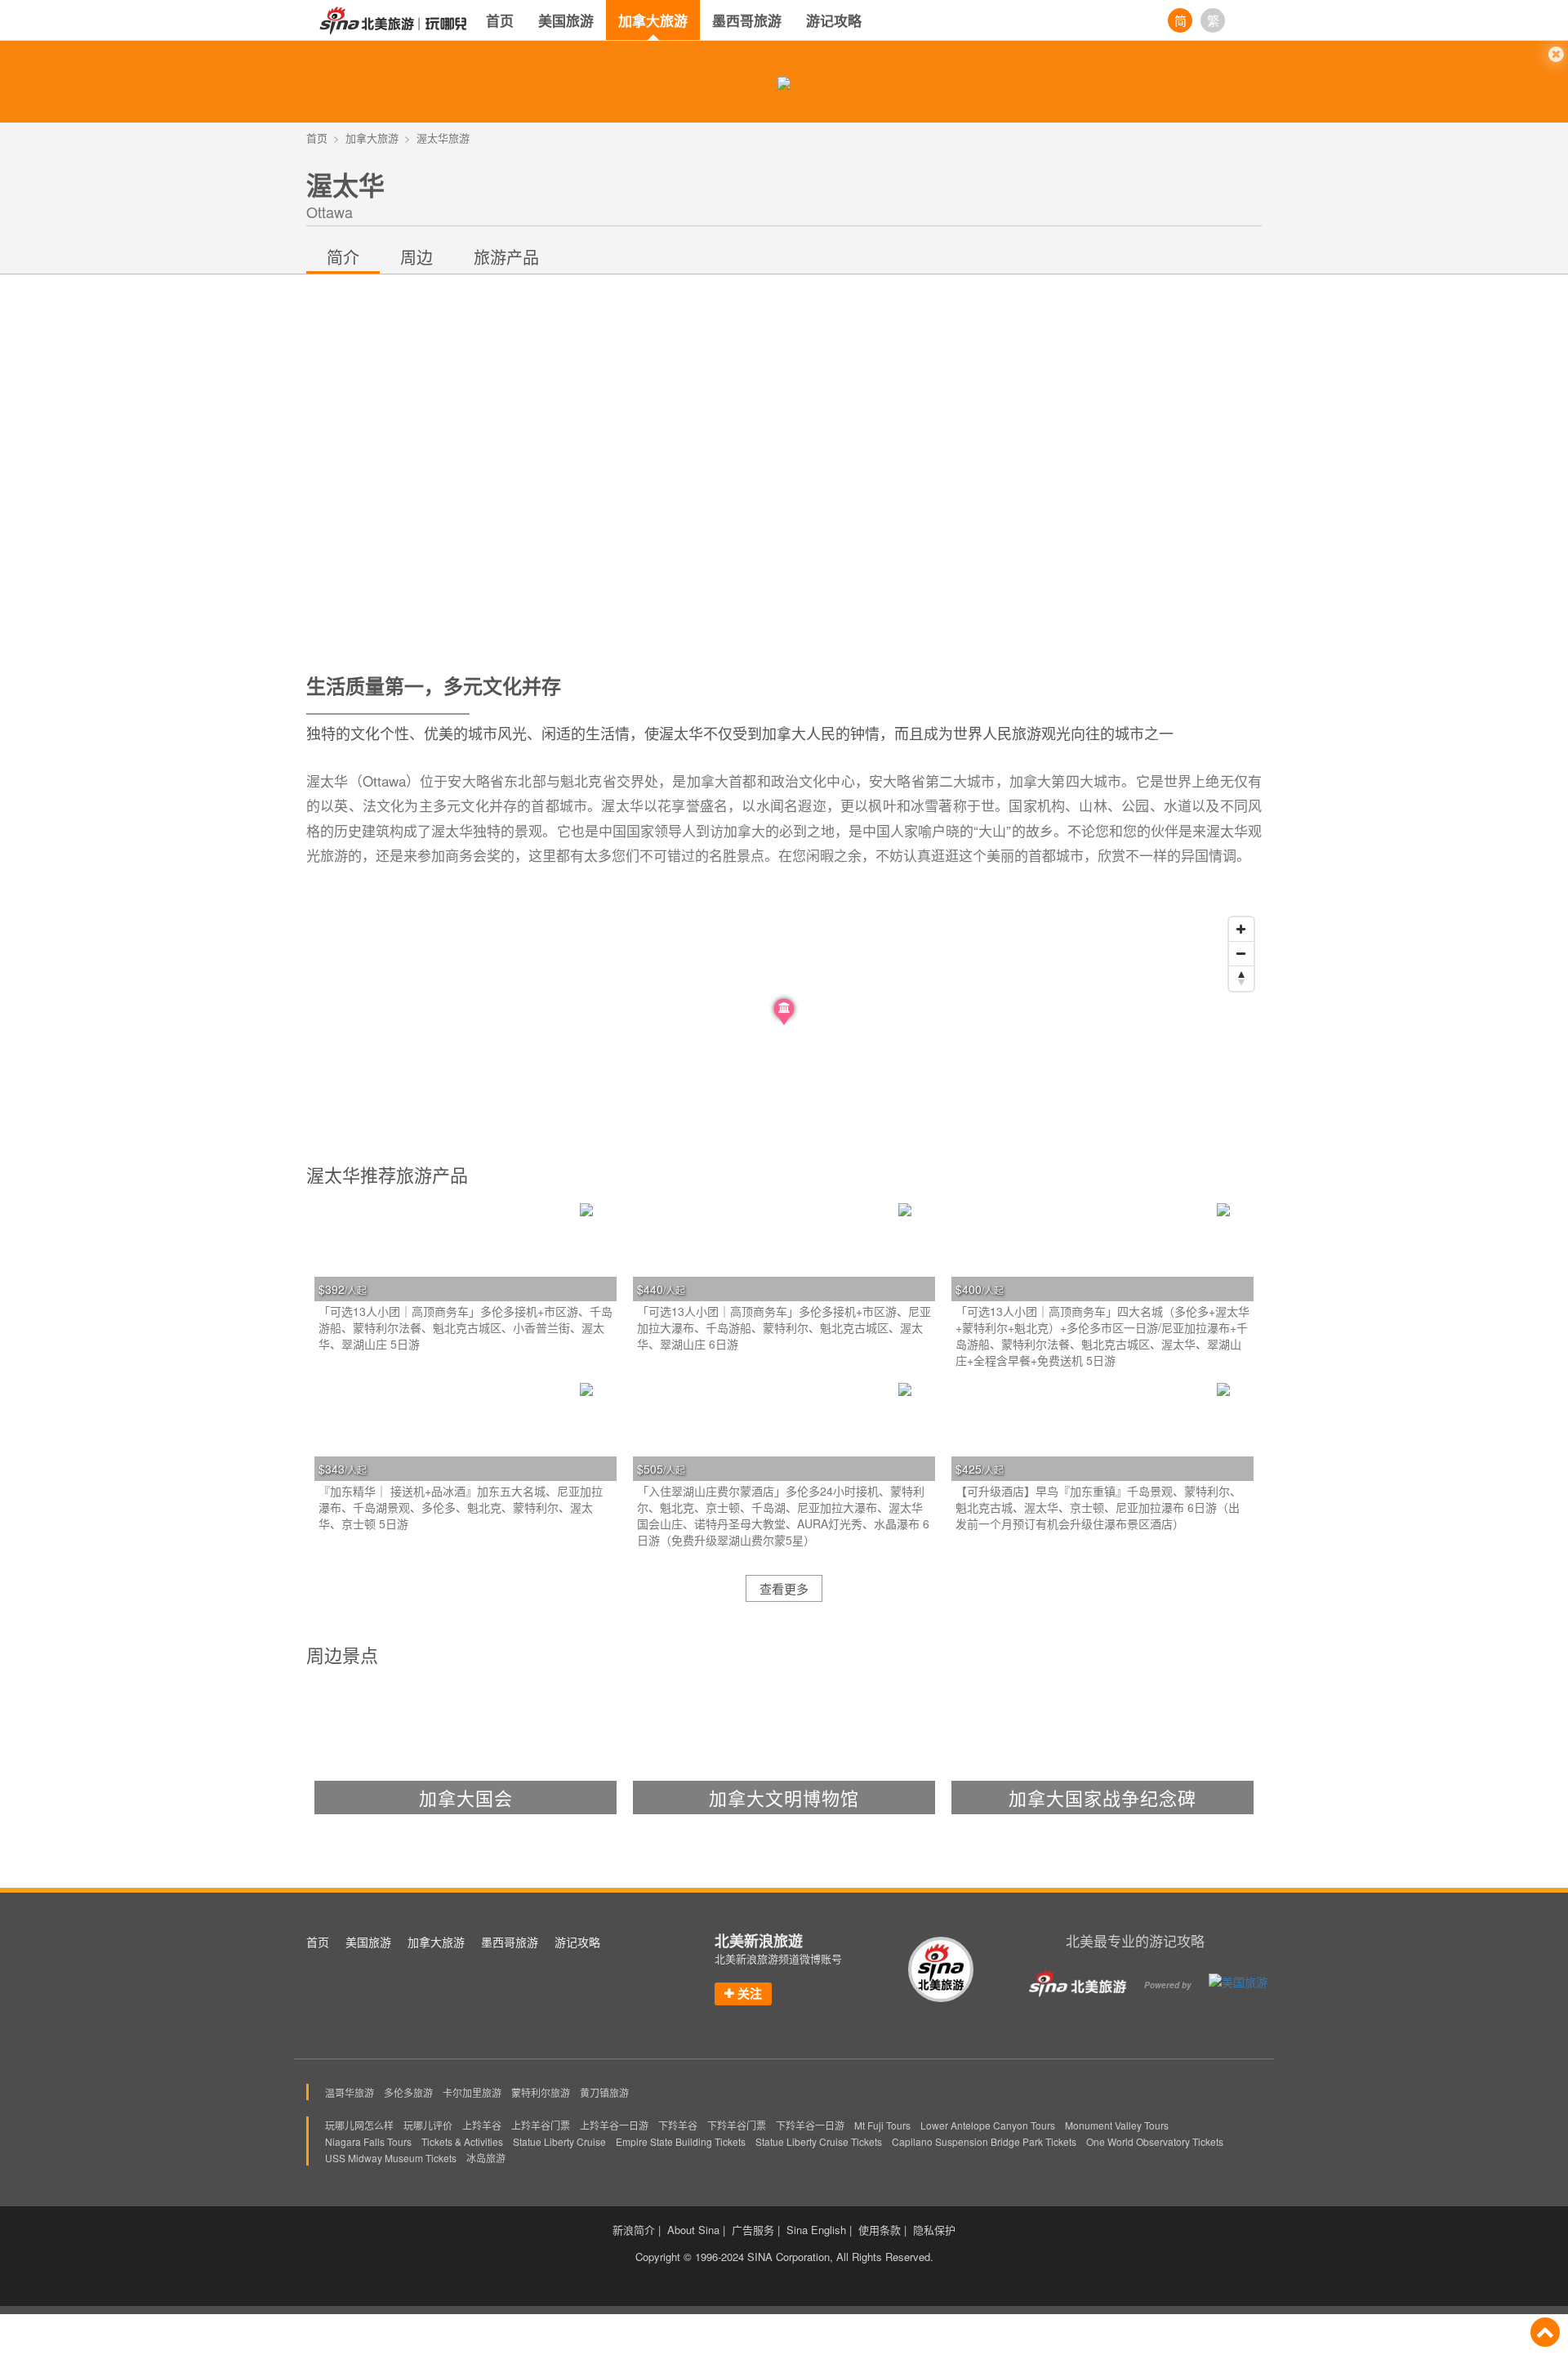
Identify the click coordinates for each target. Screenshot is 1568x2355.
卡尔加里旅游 (472, 2092)
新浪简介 (634, 2230)
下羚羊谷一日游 (810, 2125)
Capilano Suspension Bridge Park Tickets (984, 2141)
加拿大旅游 (653, 20)
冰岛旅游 (486, 2158)
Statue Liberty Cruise (559, 2141)
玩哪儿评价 (428, 2125)
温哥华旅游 (350, 2092)
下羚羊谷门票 (737, 2125)
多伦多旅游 (408, 2092)
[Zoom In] (1241, 930)
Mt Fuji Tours (882, 2125)
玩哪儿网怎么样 (359, 2125)
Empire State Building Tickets (681, 2141)
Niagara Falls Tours (368, 2141)
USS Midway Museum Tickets (391, 2158)
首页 (500, 20)
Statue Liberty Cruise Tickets (819, 2141)
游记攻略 (834, 20)
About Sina (693, 2230)
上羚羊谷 (482, 2125)
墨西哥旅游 (747, 20)
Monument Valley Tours (1117, 2125)
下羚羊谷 (678, 2125)
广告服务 (753, 2230)
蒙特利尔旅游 (541, 2092)
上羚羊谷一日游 (614, 2125)
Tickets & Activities (462, 2141)
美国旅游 (566, 20)
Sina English (816, 2230)
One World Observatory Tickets (1155, 2141)
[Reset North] (1241, 979)
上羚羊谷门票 (541, 2125)
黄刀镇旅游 (604, 2092)
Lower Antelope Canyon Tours (988, 2125)
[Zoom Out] (1241, 954)
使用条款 (880, 2230)
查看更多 (784, 1588)
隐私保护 (934, 2230)
